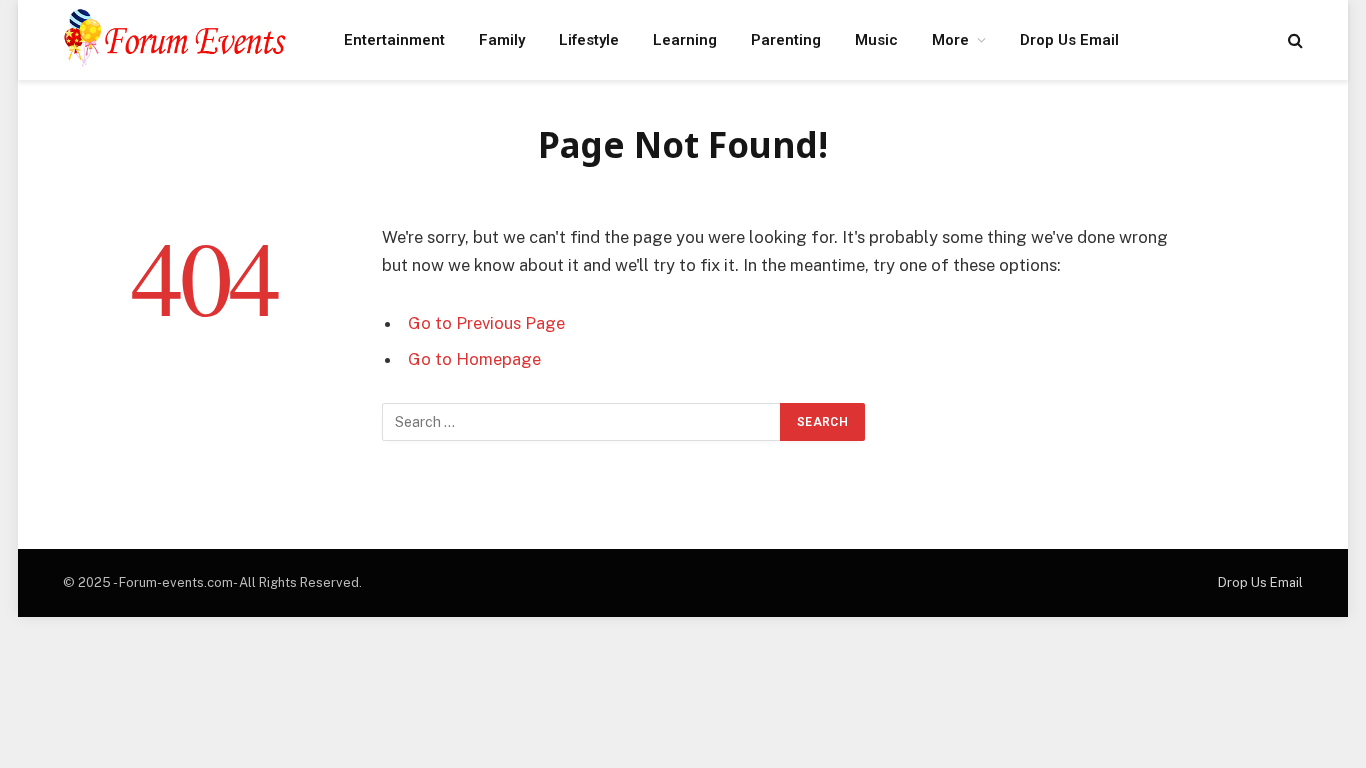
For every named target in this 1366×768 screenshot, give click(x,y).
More (950, 40)
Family (502, 40)
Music (876, 40)
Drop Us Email (1069, 40)
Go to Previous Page (486, 323)
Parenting (786, 40)
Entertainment (394, 40)
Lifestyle (589, 40)
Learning (685, 40)
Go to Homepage (474, 359)
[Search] (1293, 40)
